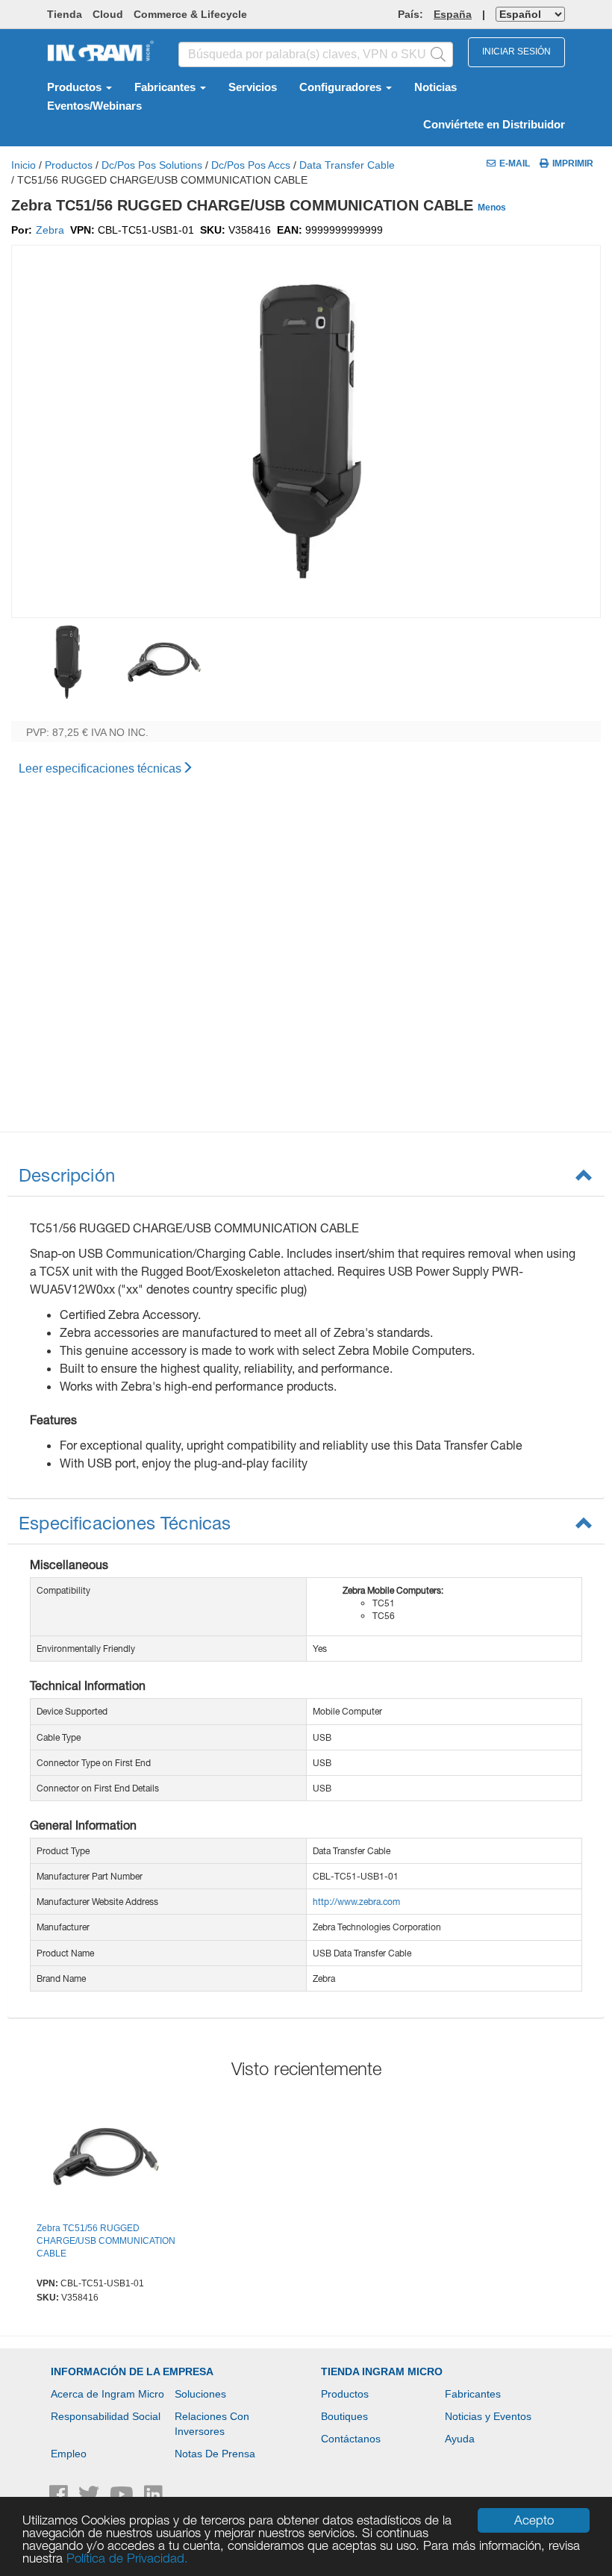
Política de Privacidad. (127, 2558)
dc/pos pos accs (251, 165)
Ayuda (460, 2439)
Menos (492, 208)
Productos (76, 87)
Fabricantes (166, 87)
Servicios (253, 87)
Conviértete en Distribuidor (494, 125)
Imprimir (573, 163)
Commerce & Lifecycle (190, 14)
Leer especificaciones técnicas (100, 768)
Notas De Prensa (215, 2454)
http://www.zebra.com (356, 1902)
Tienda (65, 14)
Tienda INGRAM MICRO (382, 2371)
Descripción (67, 1175)
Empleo (69, 2454)
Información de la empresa (132, 2371)
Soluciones (200, 2394)
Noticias (435, 87)
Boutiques (344, 2416)
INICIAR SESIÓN (516, 52)
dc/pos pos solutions (152, 165)
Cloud (108, 14)
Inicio (24, 165)
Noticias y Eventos (488, 2416)
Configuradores (342, 87)
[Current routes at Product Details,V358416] (106, 2159)
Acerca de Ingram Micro (107, 2394)
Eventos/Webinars (94, 106)
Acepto (534, 2520)
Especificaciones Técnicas (125, 1523)
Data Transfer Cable (347, 165)
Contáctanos (351, 2439)
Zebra (50, 230)
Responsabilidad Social (106, 2416)
